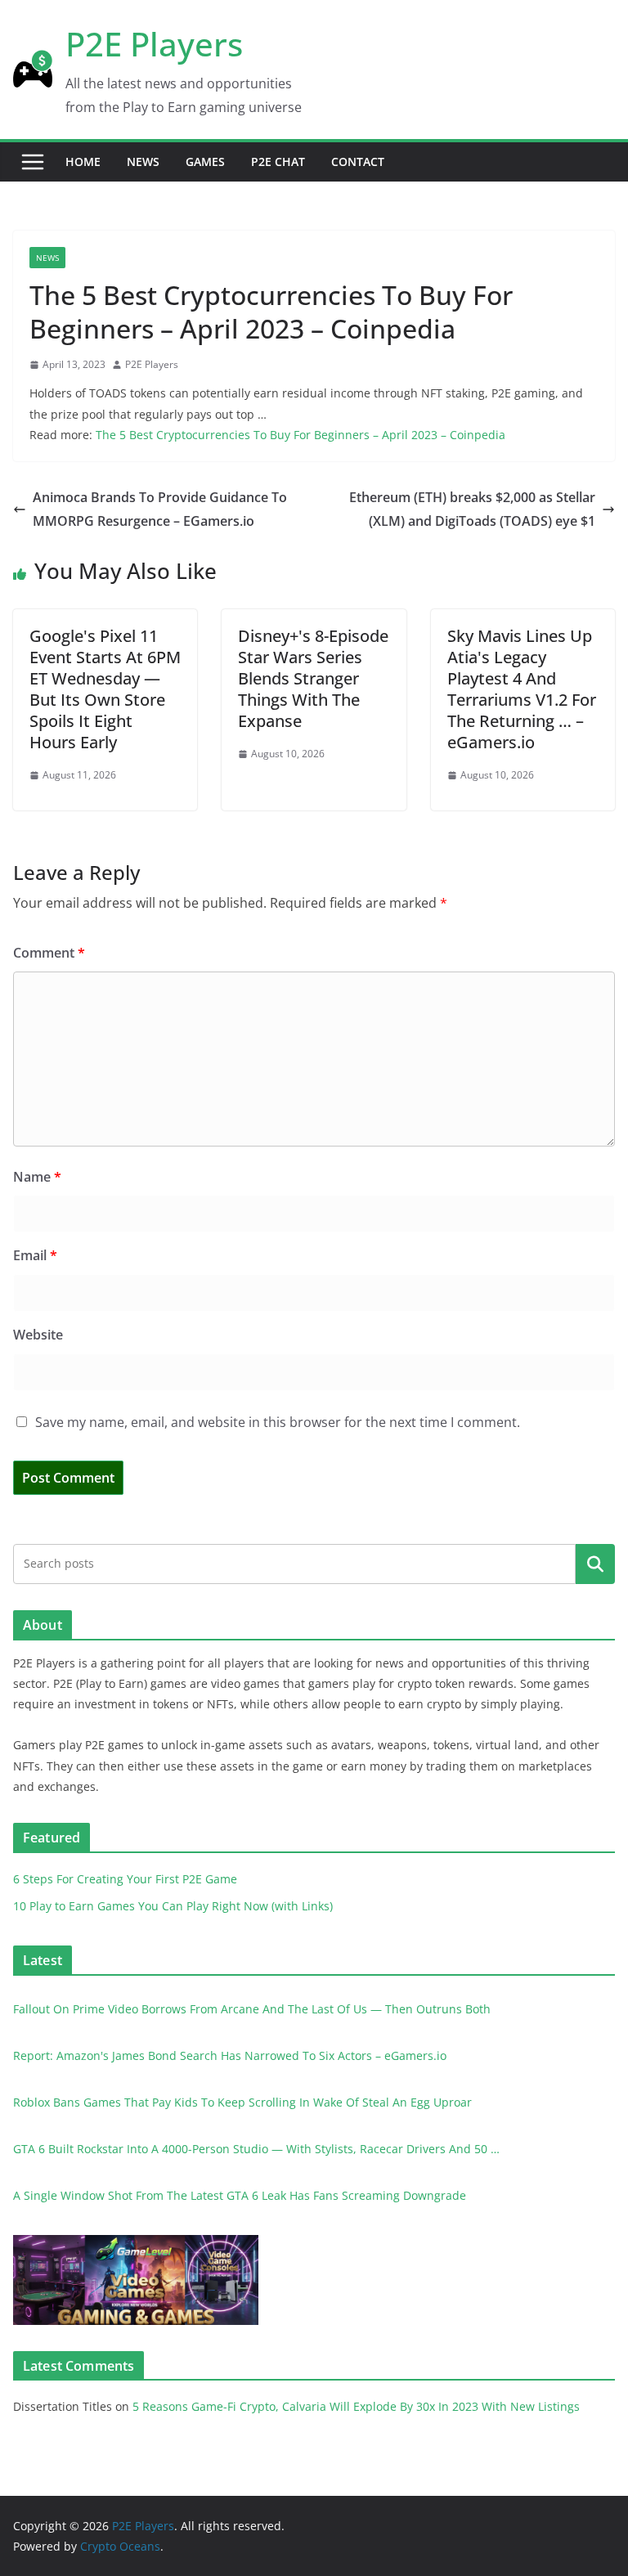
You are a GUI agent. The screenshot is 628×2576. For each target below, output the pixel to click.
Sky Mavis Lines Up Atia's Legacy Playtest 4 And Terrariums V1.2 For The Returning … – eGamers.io (522, 689)
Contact (358, 162)
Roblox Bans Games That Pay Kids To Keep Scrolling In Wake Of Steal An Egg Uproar (242, 2102)
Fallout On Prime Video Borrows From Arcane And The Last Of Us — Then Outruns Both (252, 2009)
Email (35, 1255)
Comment (49, 953)
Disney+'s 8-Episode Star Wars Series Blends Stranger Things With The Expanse (313, 678)
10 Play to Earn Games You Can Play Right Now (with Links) (173, 1906)
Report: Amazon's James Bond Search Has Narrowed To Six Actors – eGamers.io (230, 2055)
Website (38, 1335)
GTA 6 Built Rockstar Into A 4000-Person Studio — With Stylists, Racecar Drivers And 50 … (256, 2149)
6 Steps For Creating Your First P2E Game (125, 1879)
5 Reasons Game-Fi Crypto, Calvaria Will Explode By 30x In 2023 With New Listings (356, 2406)
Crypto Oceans (120, 2546)
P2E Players (154, 44)
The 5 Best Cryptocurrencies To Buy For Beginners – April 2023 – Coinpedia (301, 435)
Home (83, 162)
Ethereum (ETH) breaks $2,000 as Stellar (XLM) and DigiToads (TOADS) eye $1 (472, 509)
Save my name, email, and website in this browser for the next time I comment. (278, 1422)
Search (595, 1564)
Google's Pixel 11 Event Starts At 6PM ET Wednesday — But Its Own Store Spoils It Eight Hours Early (105, 689)
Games (205, 162)
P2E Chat (278, 162)
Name (37, 1177)
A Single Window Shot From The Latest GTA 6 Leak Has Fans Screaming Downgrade (240, 2195)
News (143, 162)
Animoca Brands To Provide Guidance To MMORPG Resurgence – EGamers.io (160, 509)
